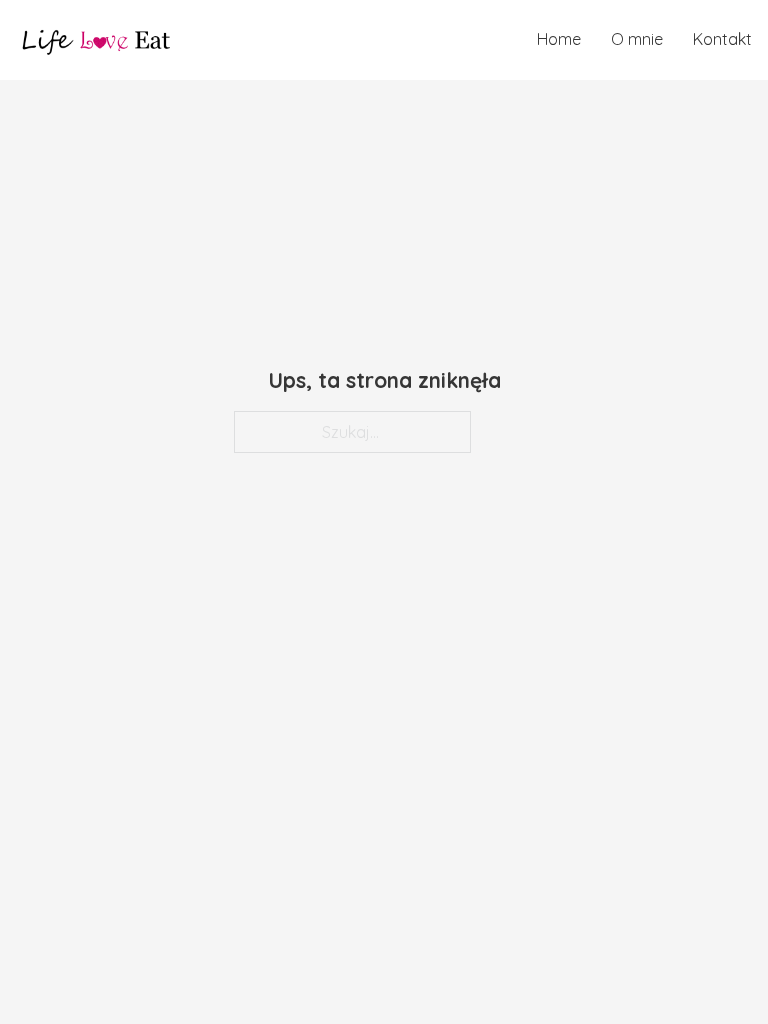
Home (559, 39)
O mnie (637, 39)
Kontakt (722, 39)
